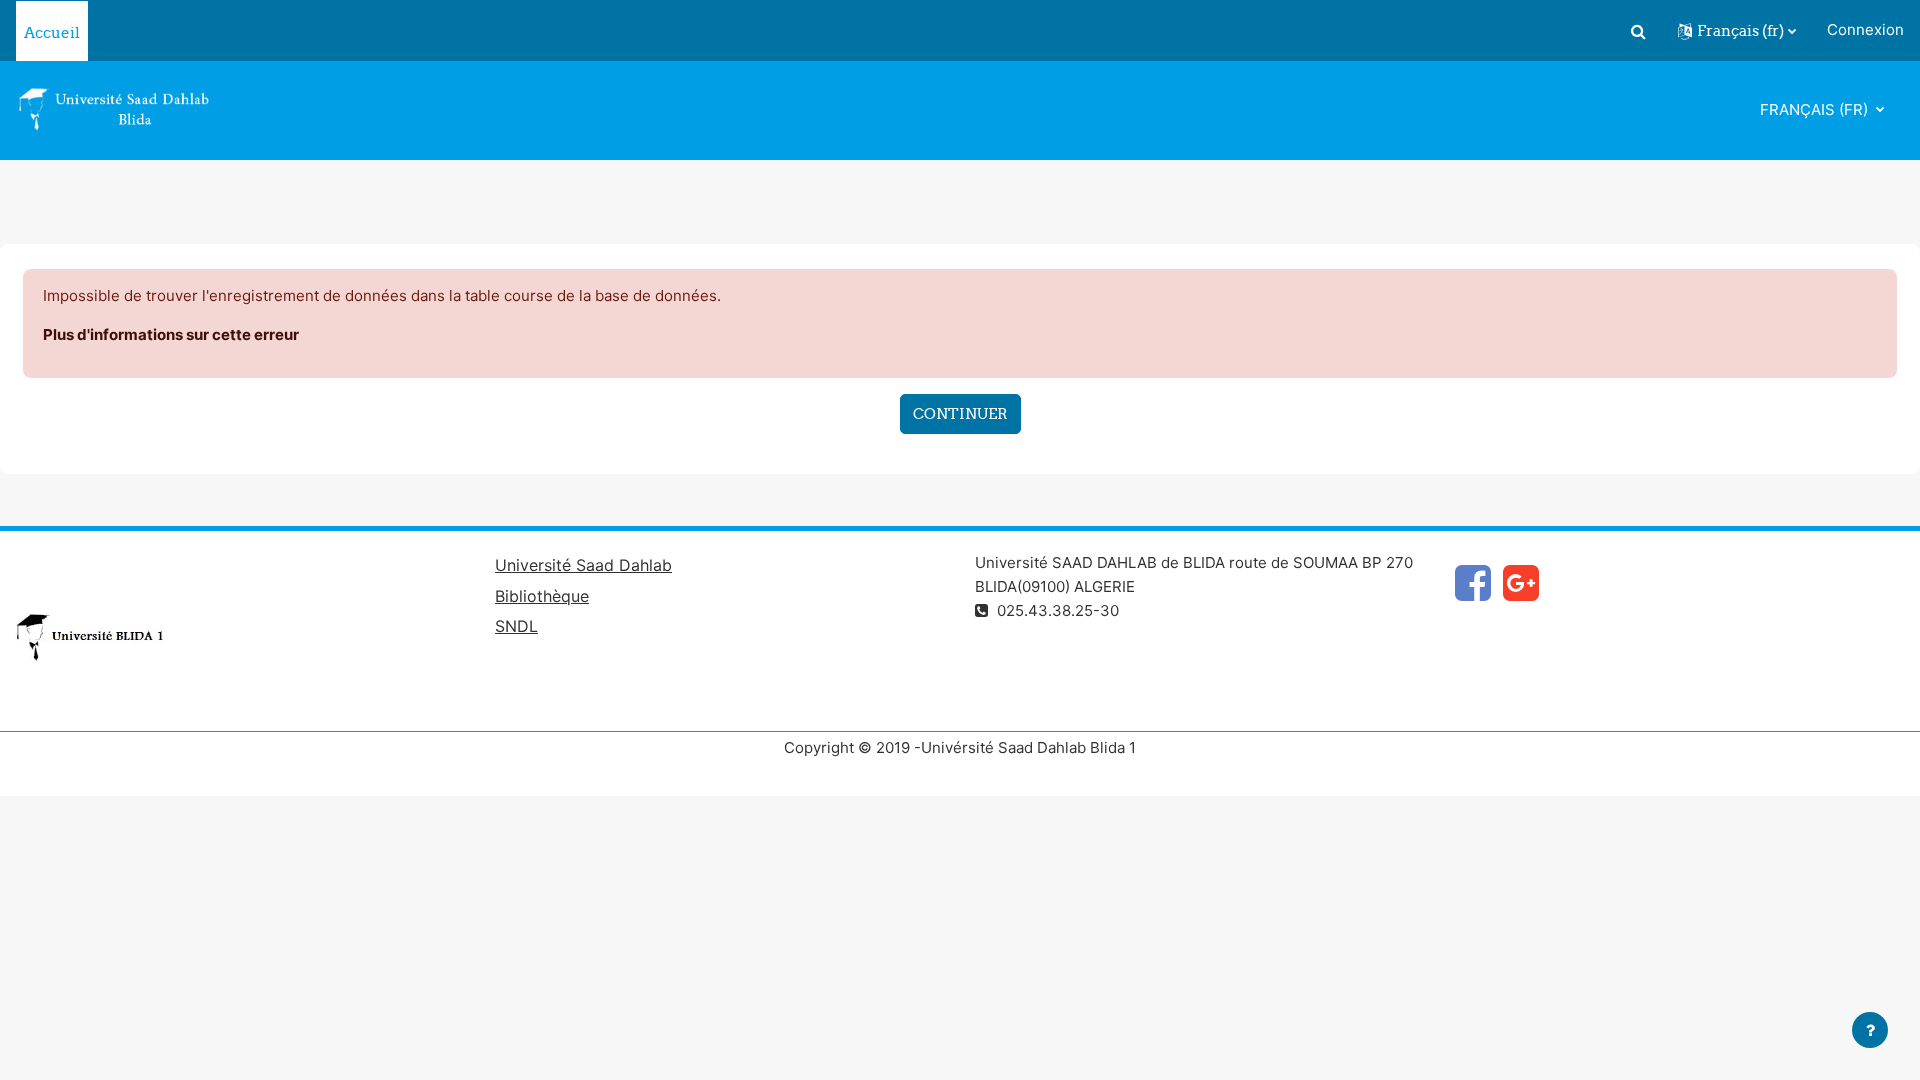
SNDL (516, 626)
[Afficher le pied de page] (1870, 1030)
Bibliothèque (542, 596)
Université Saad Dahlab (583, 565)
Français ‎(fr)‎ (1816, 109)
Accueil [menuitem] (52, 32)
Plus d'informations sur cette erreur (171, 334)
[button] (1638, 31)
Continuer (960, 413)
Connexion (1865, 29)
